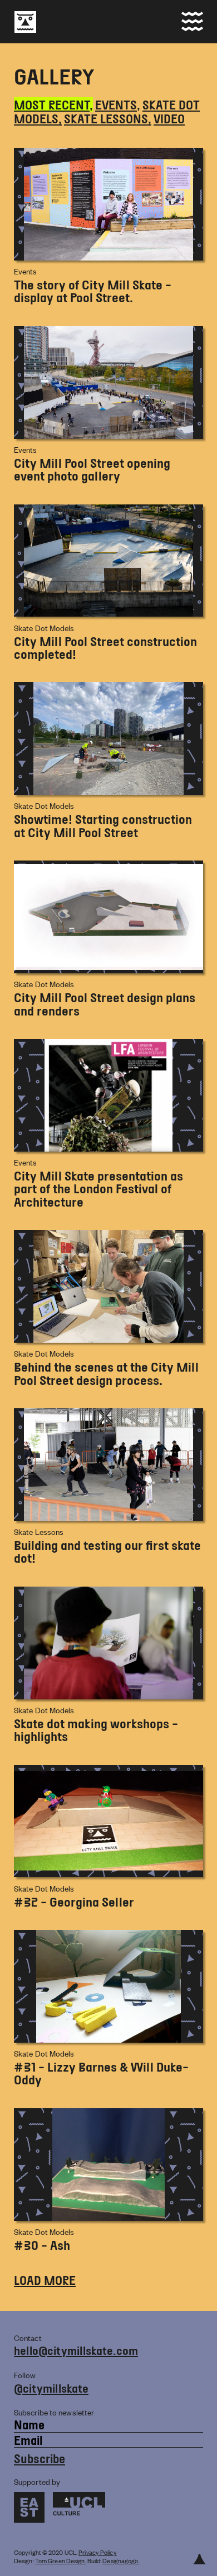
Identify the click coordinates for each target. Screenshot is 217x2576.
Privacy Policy (97, 2552)
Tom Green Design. (61, 2560)
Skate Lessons (106, 118)
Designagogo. (121, 2560)
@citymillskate (51, 2388)
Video (169, 118)
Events (116, 104)
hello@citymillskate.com (76, 2350)
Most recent (52, 104)
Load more (45, 2280)
